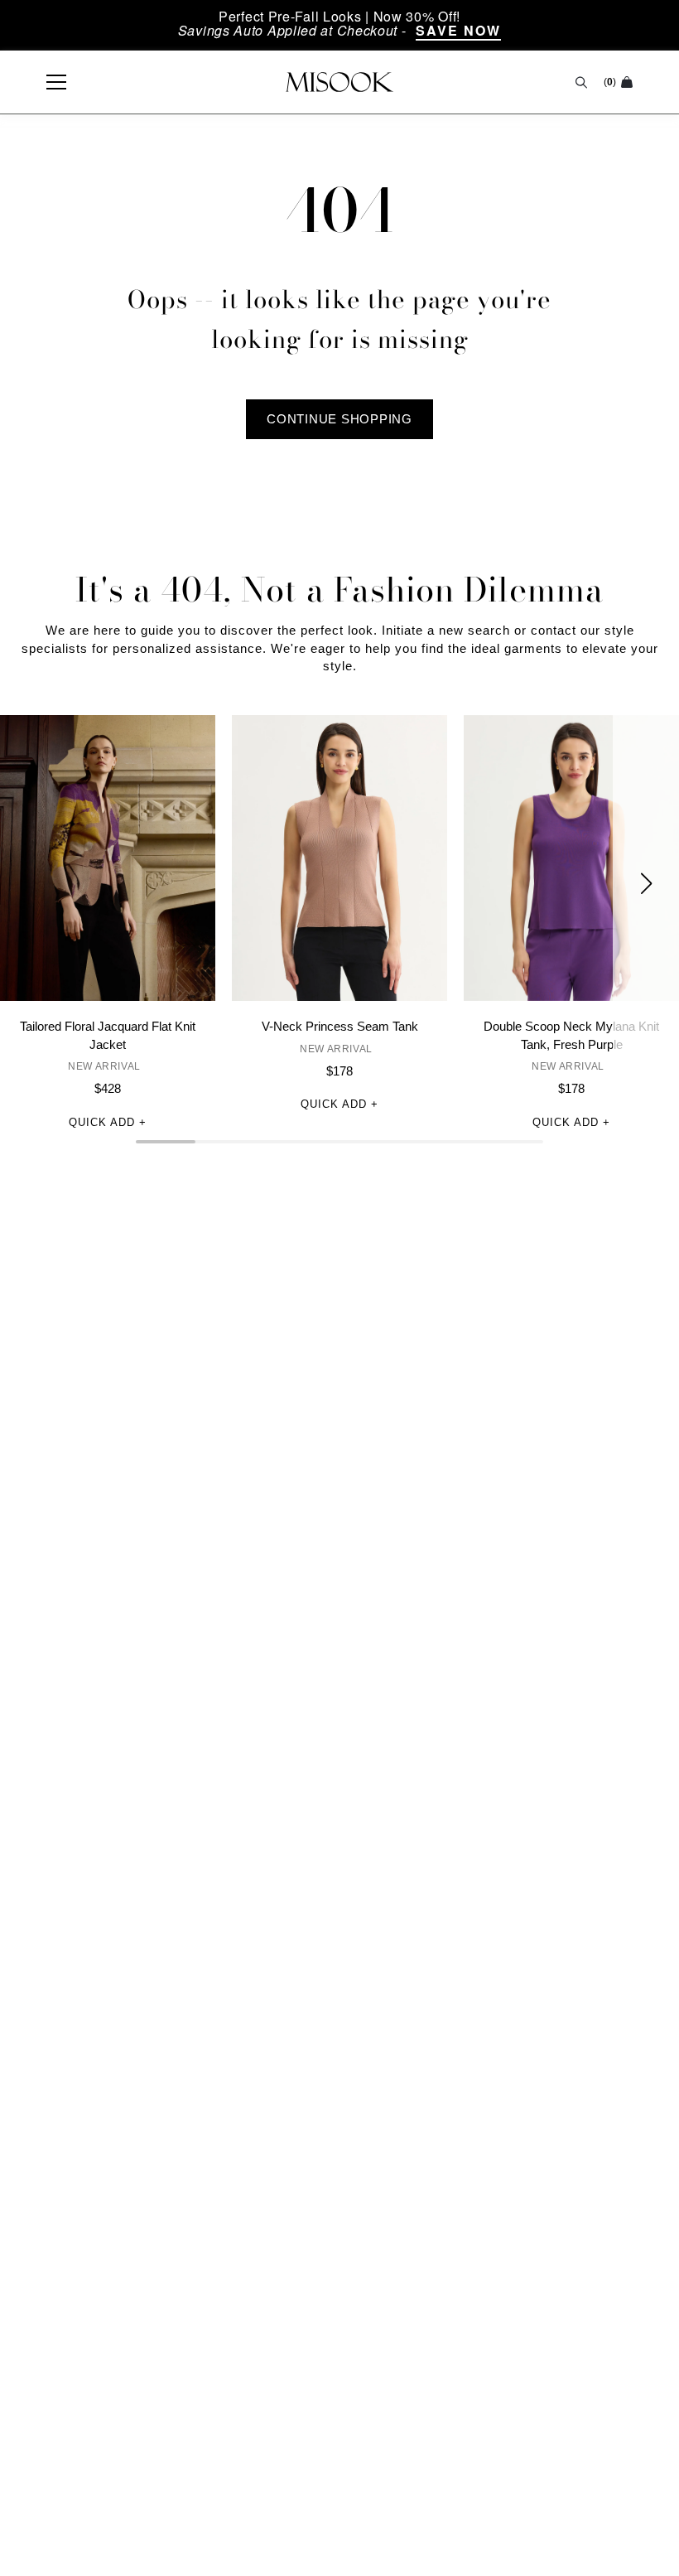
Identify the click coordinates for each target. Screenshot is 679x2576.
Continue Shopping (339, 419)
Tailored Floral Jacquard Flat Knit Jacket (108, 1035)
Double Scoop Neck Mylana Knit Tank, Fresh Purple (571, 1035)
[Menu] (48, 82)
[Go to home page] (339, 82)
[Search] (581, 82)
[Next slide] (646, 884)
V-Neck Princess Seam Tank (340, 1026)
